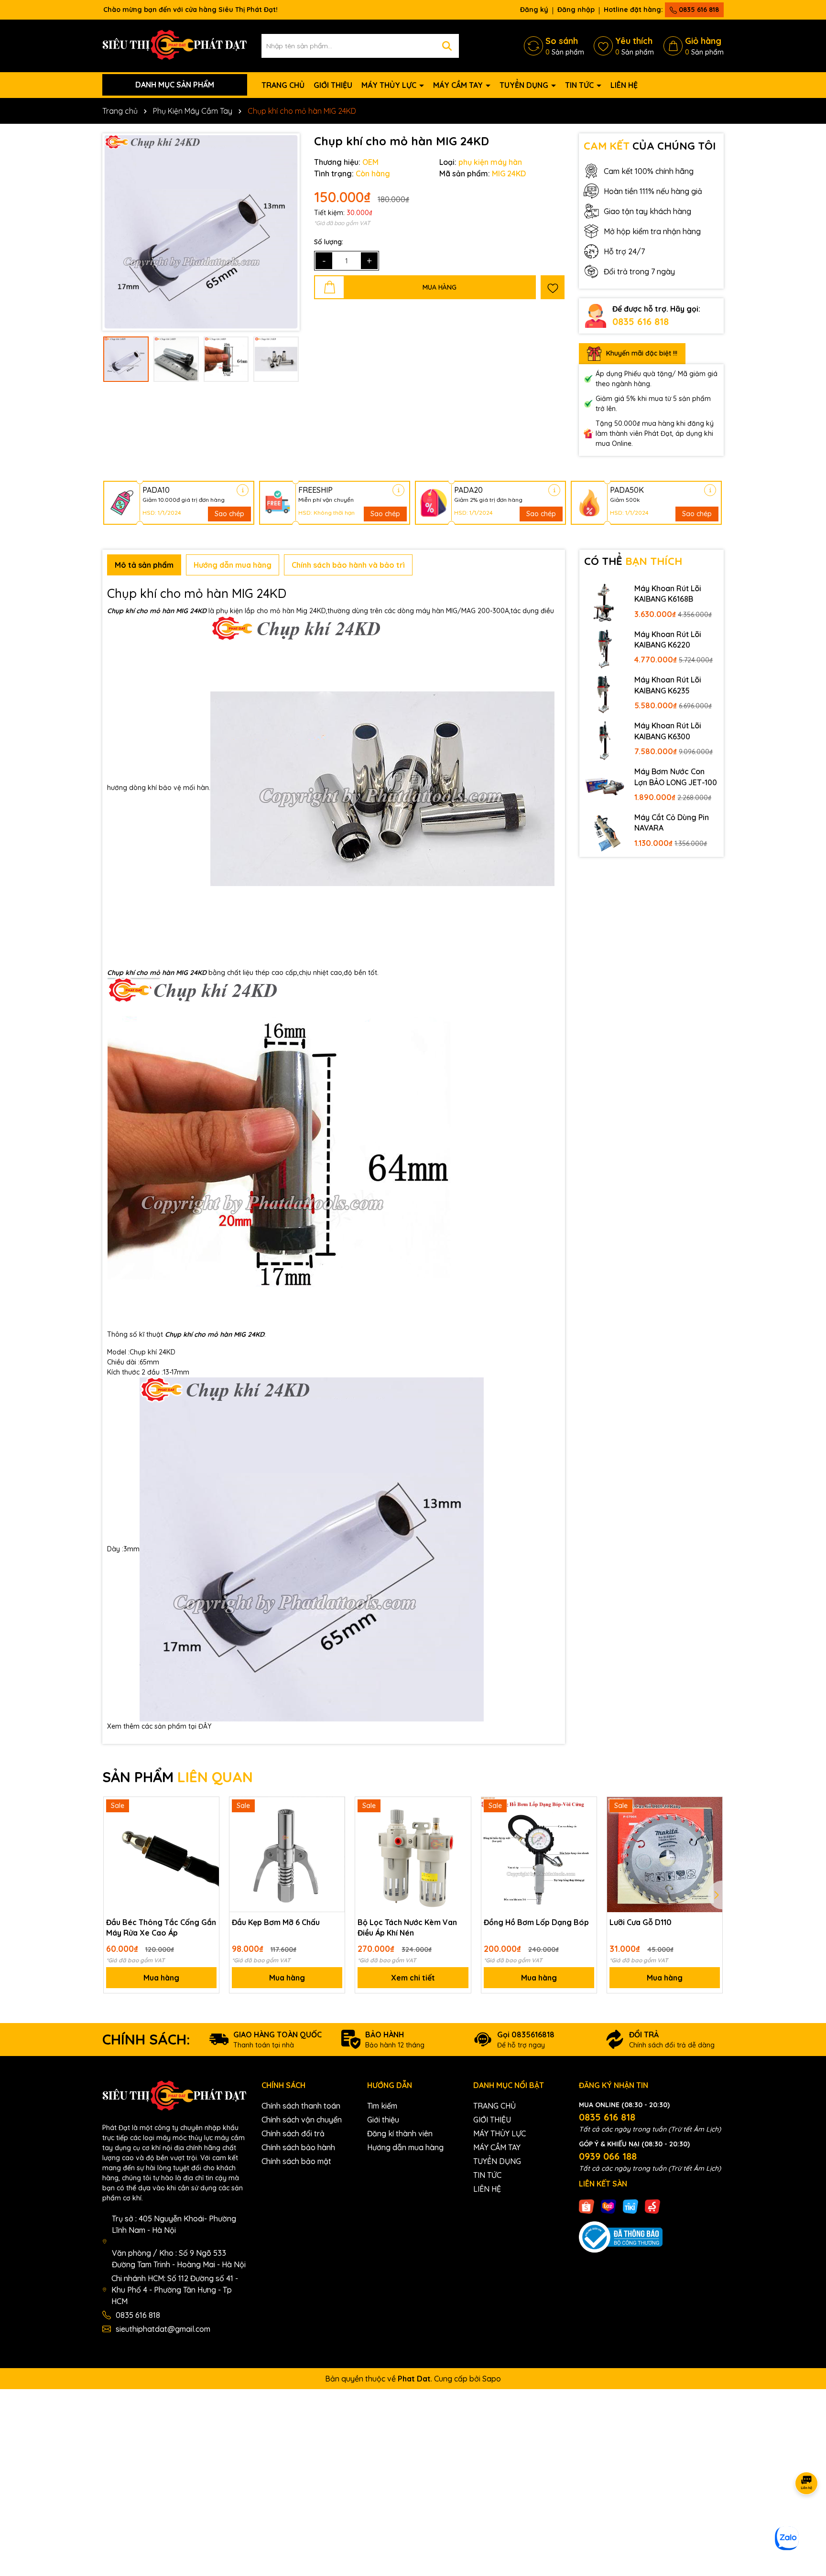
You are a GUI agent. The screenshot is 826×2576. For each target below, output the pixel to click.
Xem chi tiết (413, 1978)
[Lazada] (609, 2206)
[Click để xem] (201, 232)
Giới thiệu (383, 2120)
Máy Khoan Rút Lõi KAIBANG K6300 (668, 731)
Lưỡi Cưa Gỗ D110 (641, 1922)
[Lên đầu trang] (807, 2519)
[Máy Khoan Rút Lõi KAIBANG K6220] (605, 649)
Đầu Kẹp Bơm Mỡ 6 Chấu (276, 1922)
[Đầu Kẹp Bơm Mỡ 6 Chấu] (287, 1855)
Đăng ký (534, 10)
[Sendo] (652, 2206)
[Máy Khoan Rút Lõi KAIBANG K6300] (605, 740)
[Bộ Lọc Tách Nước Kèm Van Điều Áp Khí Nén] (413, 1855)
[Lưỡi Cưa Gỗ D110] (665, 1855)
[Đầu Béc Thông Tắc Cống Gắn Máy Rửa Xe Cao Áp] (161, 1855)
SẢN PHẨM (178, 1777)
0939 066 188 (608, 2156)
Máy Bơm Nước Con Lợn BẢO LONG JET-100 (676, 777)
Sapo (492, 2379)
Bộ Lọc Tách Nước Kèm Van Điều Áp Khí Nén (407, 1927)
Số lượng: (329, 242)
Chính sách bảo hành (298, 2147)
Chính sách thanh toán (301, 2106)
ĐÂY (205, 1726)
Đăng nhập (576, 10)
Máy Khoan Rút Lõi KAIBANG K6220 (668, 639)
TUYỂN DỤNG (525, 85)
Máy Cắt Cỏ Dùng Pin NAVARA (672, 823)
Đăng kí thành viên (400, 2133)
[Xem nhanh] (208, 1841)
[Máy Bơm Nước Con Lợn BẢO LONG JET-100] (605, 786)
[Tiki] (630, 2206)
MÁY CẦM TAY (459, 85)
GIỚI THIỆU (333, 85)
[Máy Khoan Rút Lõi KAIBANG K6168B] (605, 603)
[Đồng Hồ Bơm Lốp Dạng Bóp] (539, 1855)
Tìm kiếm (382, 2106)
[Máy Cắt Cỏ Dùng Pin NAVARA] (605, 832)
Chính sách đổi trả (293, 2133)
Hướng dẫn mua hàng (405, 2147)
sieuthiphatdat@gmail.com (163, 2329)
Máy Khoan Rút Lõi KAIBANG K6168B (668, 594)
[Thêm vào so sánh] (208, 1824)
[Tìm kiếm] (447, 46)
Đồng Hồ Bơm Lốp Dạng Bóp (536, 1922)
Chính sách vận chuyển (302, 2120)
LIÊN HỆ (624, 85)
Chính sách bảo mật (296, 2161)
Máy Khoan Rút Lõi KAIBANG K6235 (668, 685)
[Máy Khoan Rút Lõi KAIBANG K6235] (605, 694)
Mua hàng (161, 1978)
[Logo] (175, 45)
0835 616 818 (698, 10)
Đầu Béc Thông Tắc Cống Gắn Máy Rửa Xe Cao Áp (161, 1927)
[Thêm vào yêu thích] (553, 287)
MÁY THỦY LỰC (390, 85)
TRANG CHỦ (283, 85)
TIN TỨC (580, 85)
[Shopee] (587, 2206)
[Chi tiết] (243, 490)
